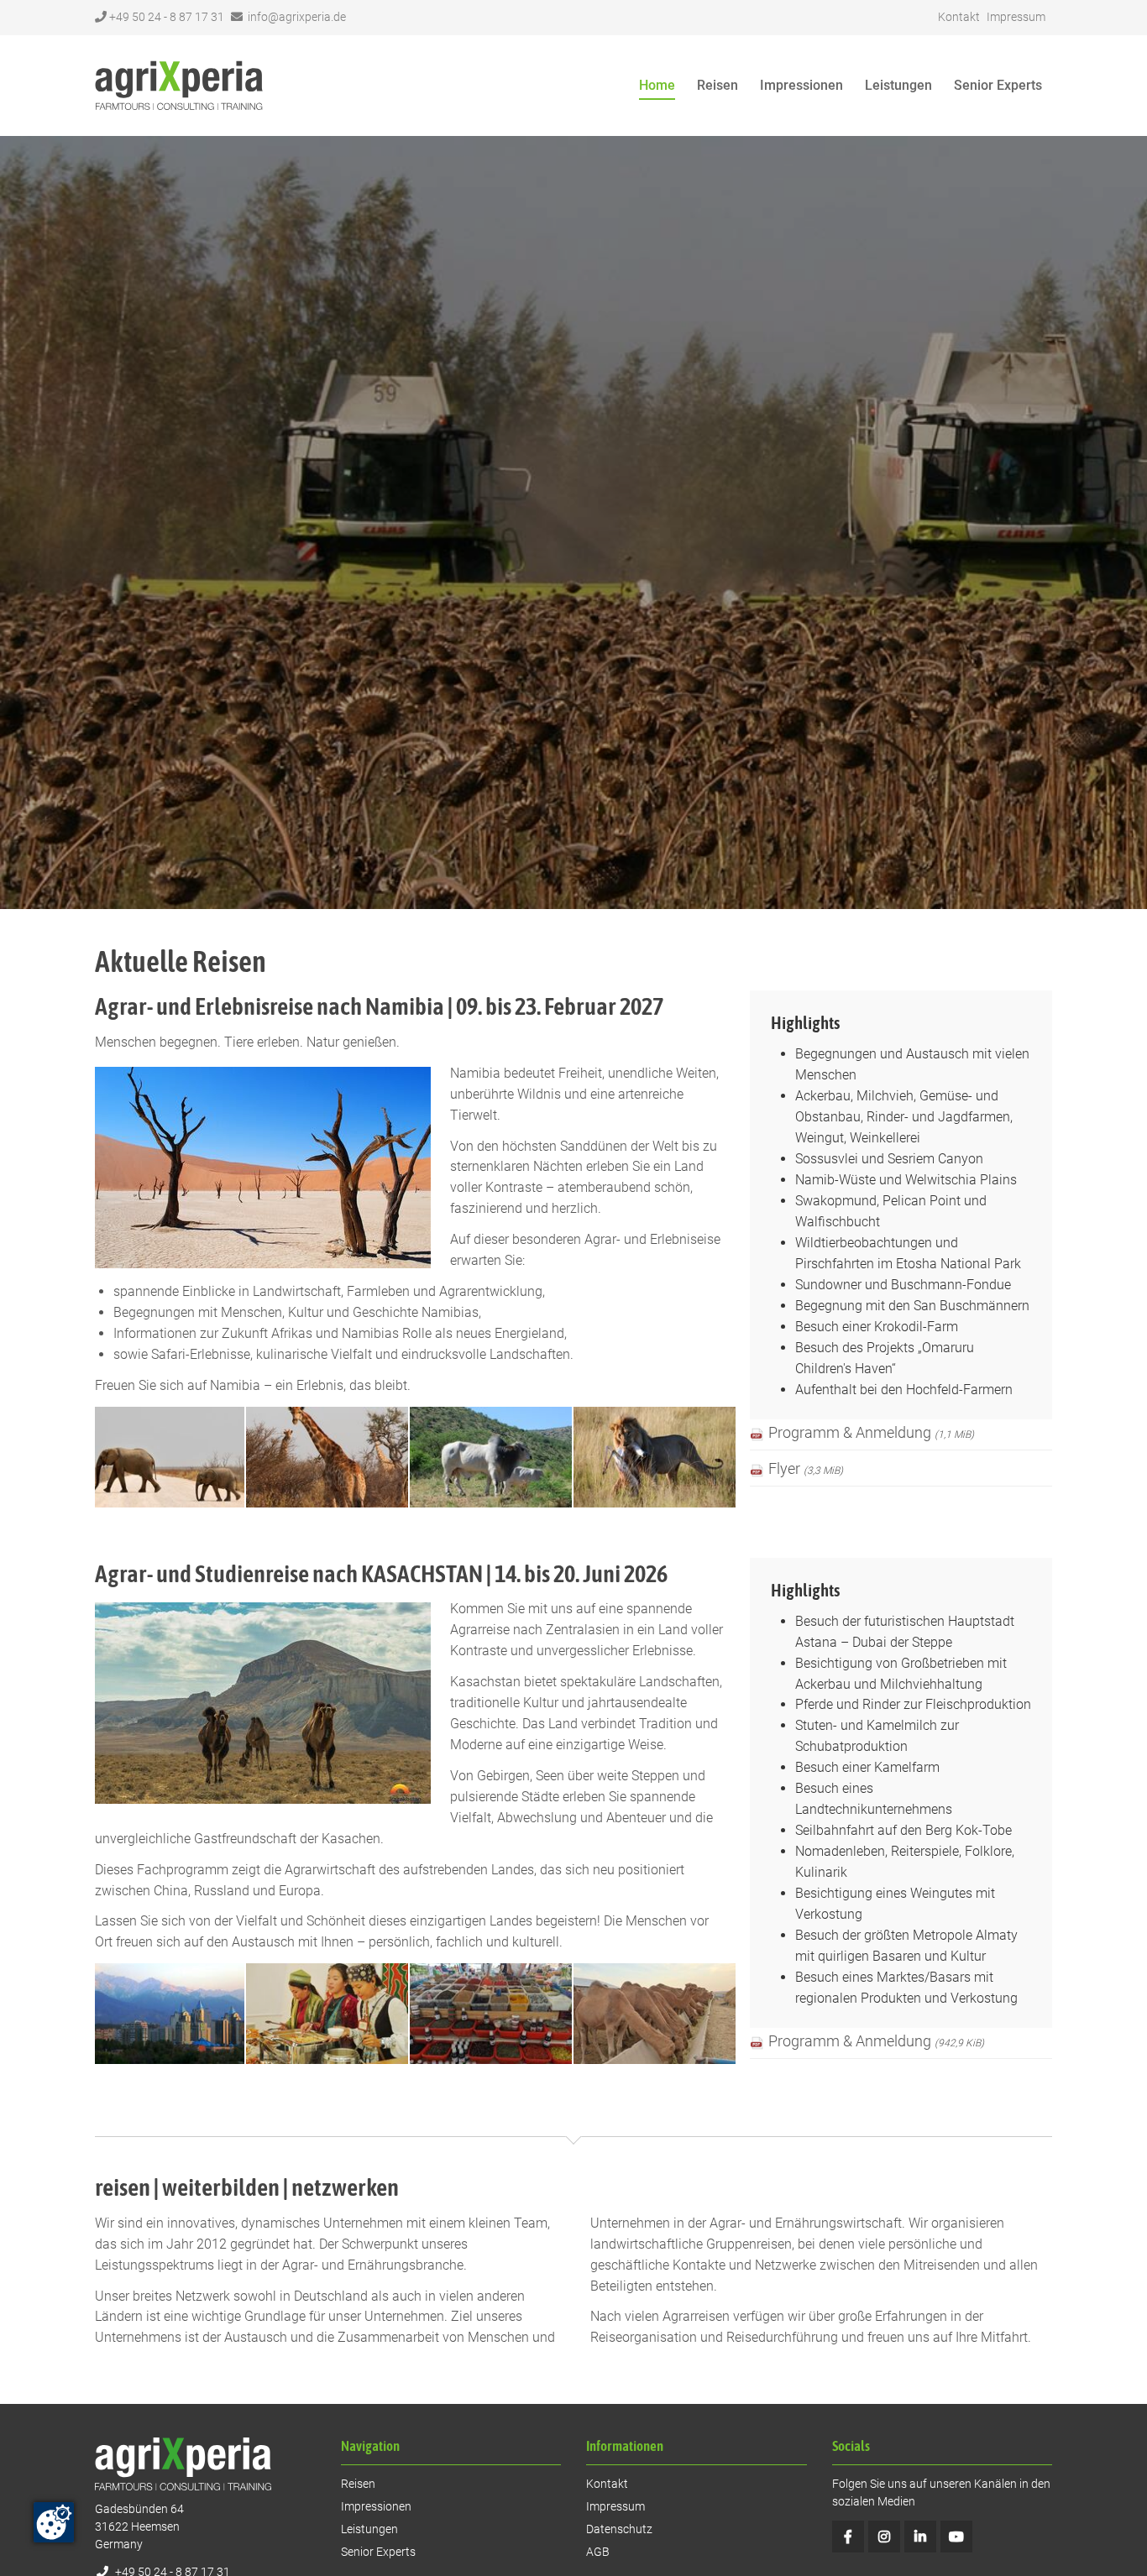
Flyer (806, 1469)
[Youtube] (956, 2537)
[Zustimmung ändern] (54, 2522)
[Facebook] (848, 2537)
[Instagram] (884, 2537)
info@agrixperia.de (297, 17)
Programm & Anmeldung (871, 1433)
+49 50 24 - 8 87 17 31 (167, 17)
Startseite (179, 86)
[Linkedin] (920, 2537)
